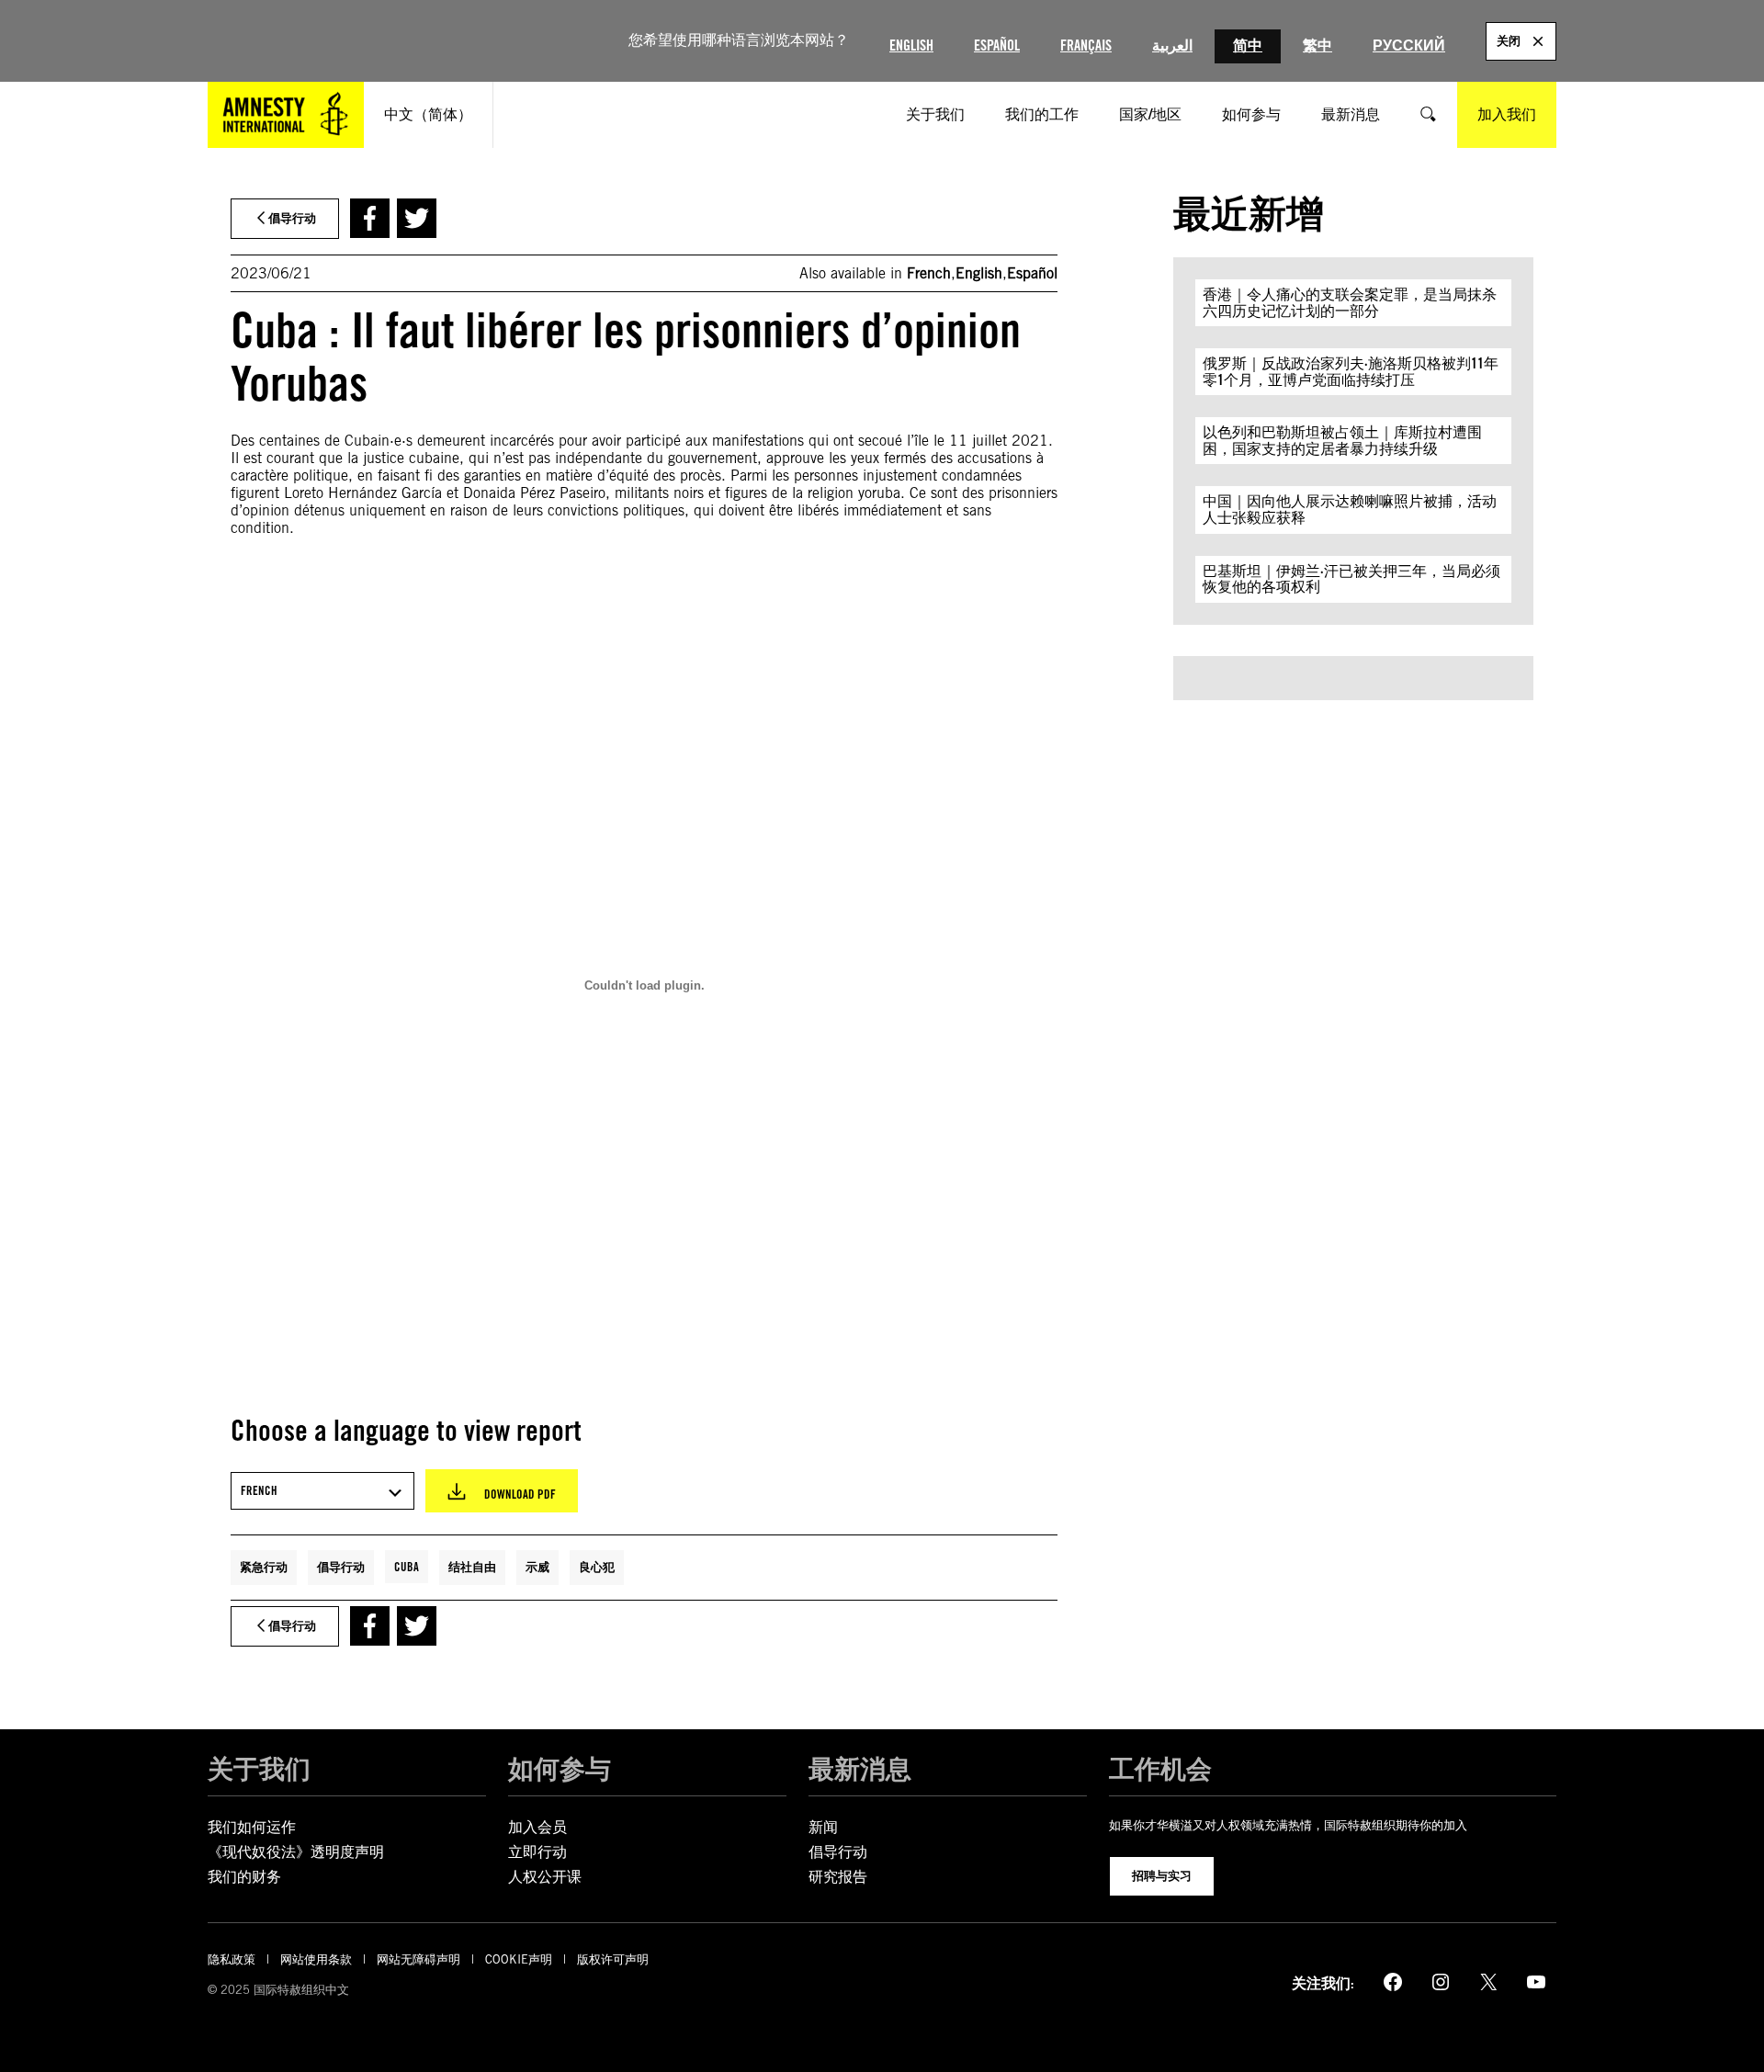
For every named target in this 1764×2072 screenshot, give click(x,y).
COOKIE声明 (519, 1959)
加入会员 (537, 1827)
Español (997, 45)
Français (1086, 45)
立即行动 (537, 1852)
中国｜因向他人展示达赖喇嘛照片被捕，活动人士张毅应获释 (1350, 510)
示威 (537, 1567)
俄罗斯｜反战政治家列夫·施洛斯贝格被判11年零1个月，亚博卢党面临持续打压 (1351, 372)
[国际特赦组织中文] (286, 115)
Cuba (407, 1567)
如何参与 (560, 1769)
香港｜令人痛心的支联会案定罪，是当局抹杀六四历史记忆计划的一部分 (1350, 303)
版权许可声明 (613, 1959)
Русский (1409, 45)
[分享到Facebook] (370, 218)
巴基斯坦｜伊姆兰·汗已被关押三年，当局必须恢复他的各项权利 (1351, 579)
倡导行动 (341, 1567)
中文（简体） (428, 114)
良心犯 (597, 1567)
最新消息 (860, 1769)
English (911, 45)
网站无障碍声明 (418, 1959)
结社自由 (472, 1567)
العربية (1172, 45)
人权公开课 (545, 1877)
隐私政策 (232, 1959)
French (929, 273)
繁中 (1317, 45)
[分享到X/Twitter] (417, 218)
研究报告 (838, 1877)
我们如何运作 (252, 1827)
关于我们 (259, 1769)
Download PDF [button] (520, 1494)
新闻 (823, 1827)
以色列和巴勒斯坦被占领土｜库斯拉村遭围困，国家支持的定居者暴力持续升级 (1342, 441)
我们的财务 (244, 1877)
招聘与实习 (1162, 1875)
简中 (1248, 45)
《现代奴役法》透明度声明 (296, 1852)
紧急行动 (264, 1567)
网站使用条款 (316, 1959)
